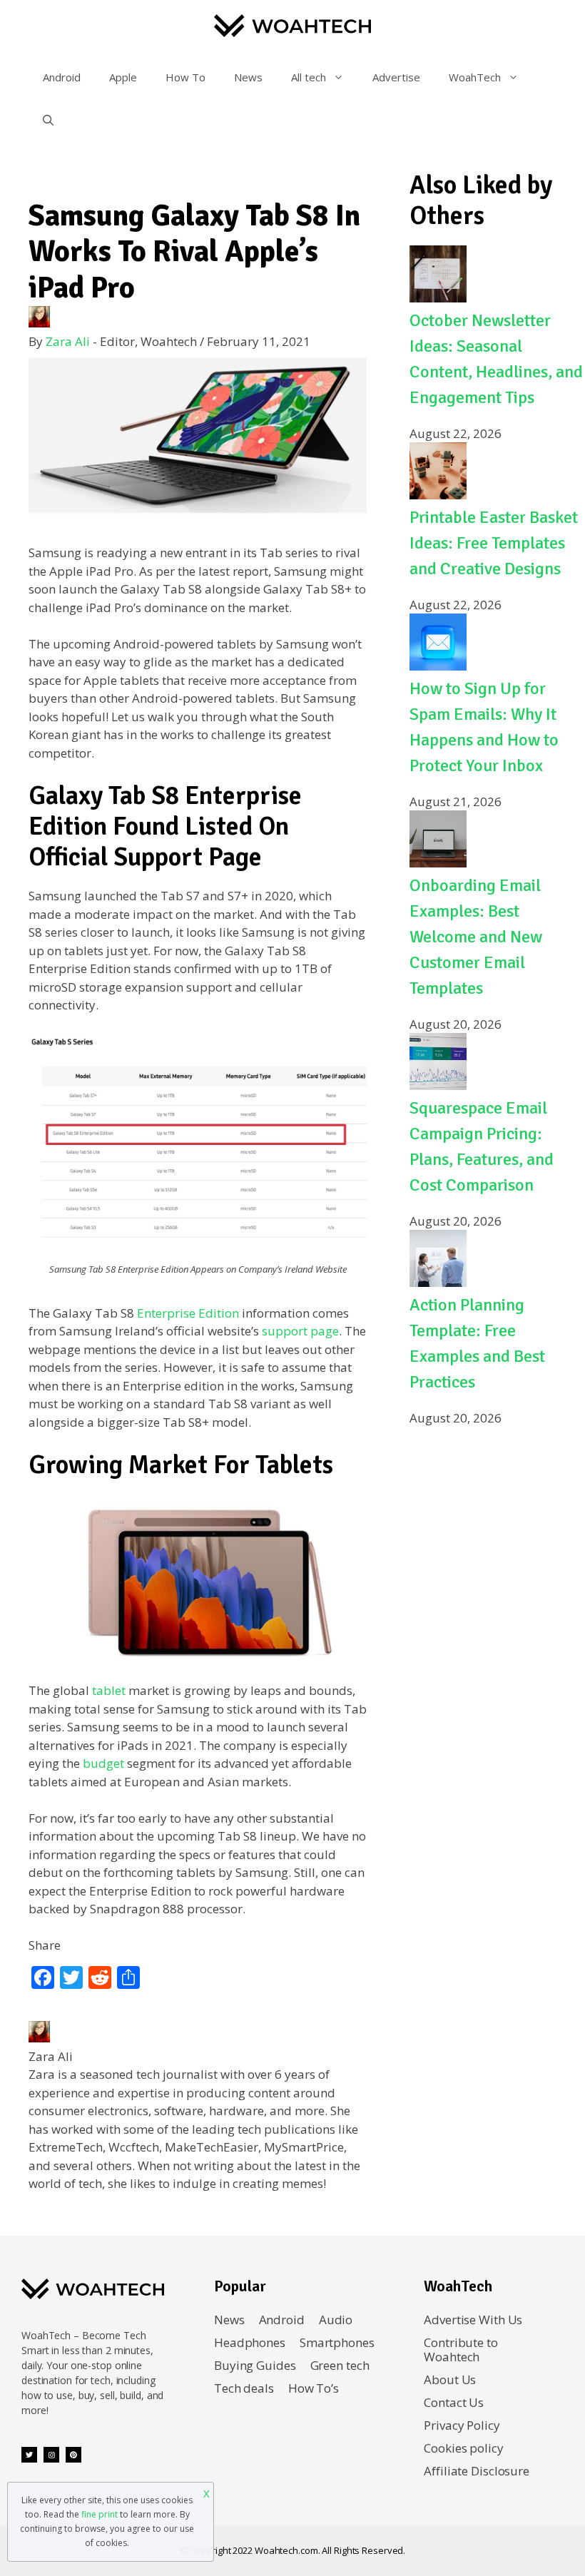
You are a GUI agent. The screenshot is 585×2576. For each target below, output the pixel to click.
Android (62, 77)
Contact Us (454, 2402)
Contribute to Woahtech (461, 2350)
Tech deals (244, 2388)
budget (103, 1763)
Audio (336, 2320)
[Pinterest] (73, 2455)
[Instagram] (51, 2455)
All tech (309, 77)
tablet (109, 1690)
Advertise (396, 77)
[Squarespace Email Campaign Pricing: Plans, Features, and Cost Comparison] (438, 1085)
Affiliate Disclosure (477, 2471)
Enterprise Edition (188, 1313)
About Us (450, 2379)
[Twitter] (29, 2455)
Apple (123, 77)
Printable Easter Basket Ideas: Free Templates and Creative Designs (494, 543)
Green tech (340, 2365)
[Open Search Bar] (48, 120)
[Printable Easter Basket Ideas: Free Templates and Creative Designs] (438, 495)
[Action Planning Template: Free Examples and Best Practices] (438, 1282)
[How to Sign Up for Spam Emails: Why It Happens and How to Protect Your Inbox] (438, 666)
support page (300, 1331)
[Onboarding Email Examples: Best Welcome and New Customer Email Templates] (438, 863)
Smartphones (337, 2342)
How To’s (314, 2388)
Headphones (250, 2342)
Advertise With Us (473, 2320)
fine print (100, 2514)
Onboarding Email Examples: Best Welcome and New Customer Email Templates (476, 937)
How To (185, 77)
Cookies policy (463, 2448)
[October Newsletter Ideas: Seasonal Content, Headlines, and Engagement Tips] (438, 298)
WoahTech (475, 77)
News (248, 77)
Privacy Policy (462, 2425)
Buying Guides (255, 2365)
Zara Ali (68, 341)
